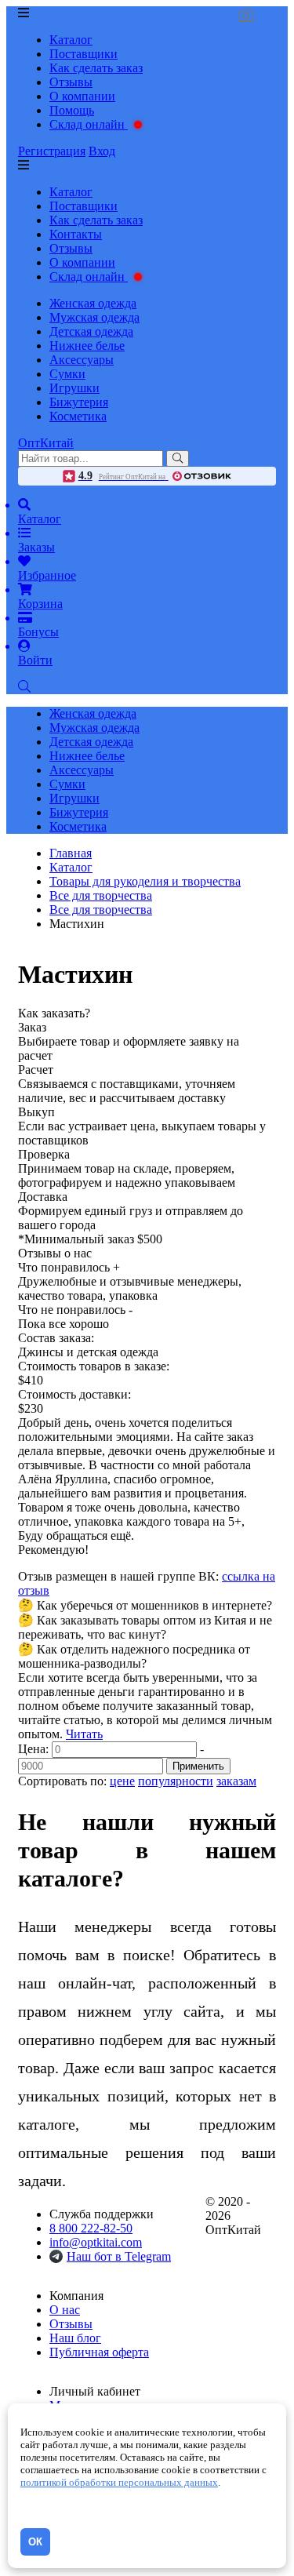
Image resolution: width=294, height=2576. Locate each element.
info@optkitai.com (96, 2242)
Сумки (67, 374)
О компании (82, 96)
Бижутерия (79, 402)
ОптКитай (46, 443)
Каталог (71, 40)
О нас (65, 2310)
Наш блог (75, 2338)
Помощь (72, 110)
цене (122, 1781)
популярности (176, 1781)
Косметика (78, 416)
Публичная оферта (99, 2352)
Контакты (76, 234)
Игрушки (74, 388)
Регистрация (52, 151)
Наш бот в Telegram (119, 2256)
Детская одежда (91, 331)
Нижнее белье (87, 346)
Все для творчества (101, 910)
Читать (84, 1734)
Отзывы (71, 82)
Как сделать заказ (96, 68)
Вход (102, 151)
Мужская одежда (94, 317)
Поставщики (83, 54)
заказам (236, 1781)
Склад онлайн (89, 124)
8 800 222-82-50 (91, 2228)
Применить (198, 1766)
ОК (35, 2542)
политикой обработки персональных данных (119, 2482)
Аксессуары (82, 360)
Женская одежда (93, 303)
